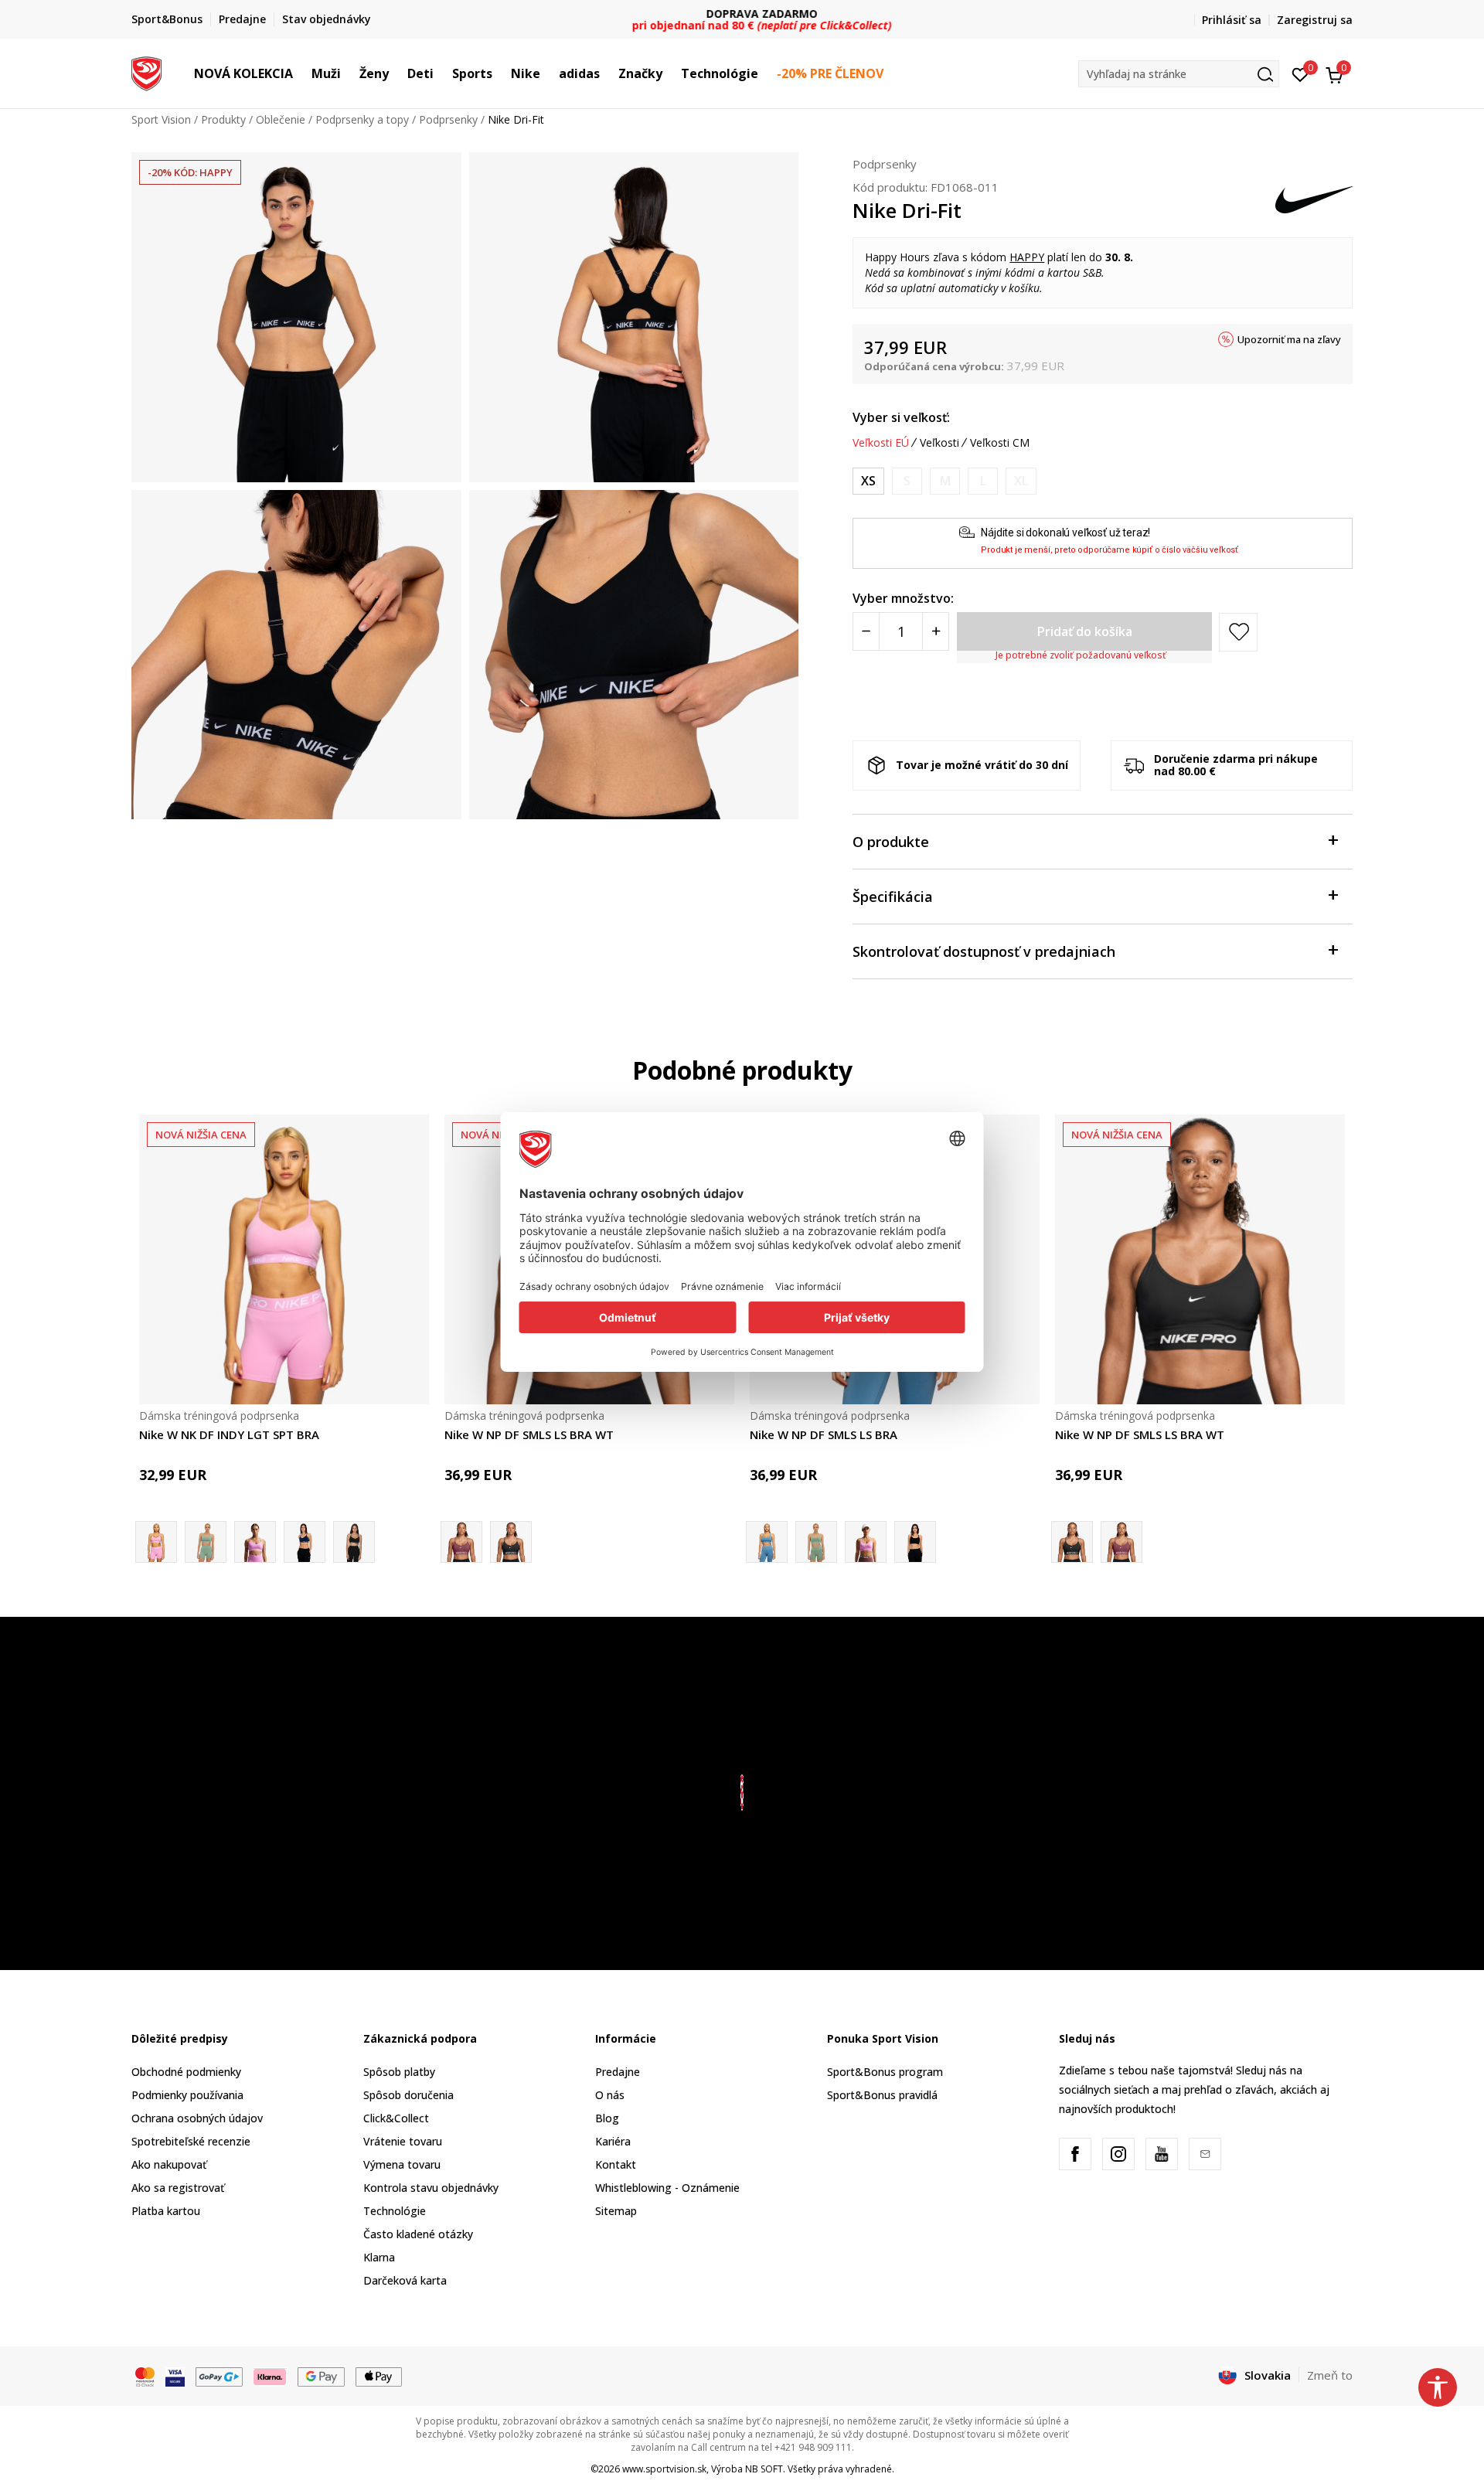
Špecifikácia (893, 897)
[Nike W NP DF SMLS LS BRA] (866, 1542)
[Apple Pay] (379, 2376)
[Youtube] (1162, 2154)
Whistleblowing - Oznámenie (667, 2188)
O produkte (891, 842)
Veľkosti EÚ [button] (881, 443)
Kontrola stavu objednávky (431, 2188)
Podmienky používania (187, 2095)
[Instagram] (1118, 2154)
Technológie (395, 2211)
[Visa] (175, 2376)
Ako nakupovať (169, 2164)
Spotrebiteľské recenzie (191, 2141)
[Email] (1205, 2154)
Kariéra (613, 2141)
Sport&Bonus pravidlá (882, 2095)
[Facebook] (1075, 2154)
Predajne (618, 2072)
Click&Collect (396, 2118)
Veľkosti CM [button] (1000, 443)
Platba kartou (166, 2211)
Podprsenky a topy (362, 119)
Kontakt (616, 2164)
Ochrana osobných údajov (197, 2118)
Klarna (379, 2257)
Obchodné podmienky (186, 2072)
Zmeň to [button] (1330, 2375)
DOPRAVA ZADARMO (742, 14)
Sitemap (616, 2211)
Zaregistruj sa (1315, 20)
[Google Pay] (321, 2376)
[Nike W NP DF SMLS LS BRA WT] (511, 1542)
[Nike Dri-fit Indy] (206, 1542)
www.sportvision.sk (664, 2469)
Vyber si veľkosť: (901, 417)
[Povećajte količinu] (936, 631)
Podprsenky (448, 119)
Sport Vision (161, 119)
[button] (301, 73)
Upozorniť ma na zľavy (1289, 339)
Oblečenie (281, 119)
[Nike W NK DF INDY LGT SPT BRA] (284, 1259)
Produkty (223, 119)
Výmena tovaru (402, 2164)
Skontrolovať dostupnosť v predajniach (984, 951)
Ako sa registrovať (178, 2188)
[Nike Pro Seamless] (816, 1542)
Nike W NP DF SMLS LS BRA (824, 1434)
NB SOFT (764, 2469)
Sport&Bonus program (885, 2072)
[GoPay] (219, 2376)
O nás (610, 2095)
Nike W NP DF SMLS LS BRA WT (529, 1434)
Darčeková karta (405, 2280)
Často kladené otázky (418, 2234)
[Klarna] (271, 2376)
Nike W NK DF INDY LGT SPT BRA (229, 1434)
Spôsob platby (399, 2072)
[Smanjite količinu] (866, 631)
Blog (607, 2118)
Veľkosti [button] (939, 443)
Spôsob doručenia (408, 2095)
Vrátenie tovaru (403, 2141)
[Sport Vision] (146, 72)
